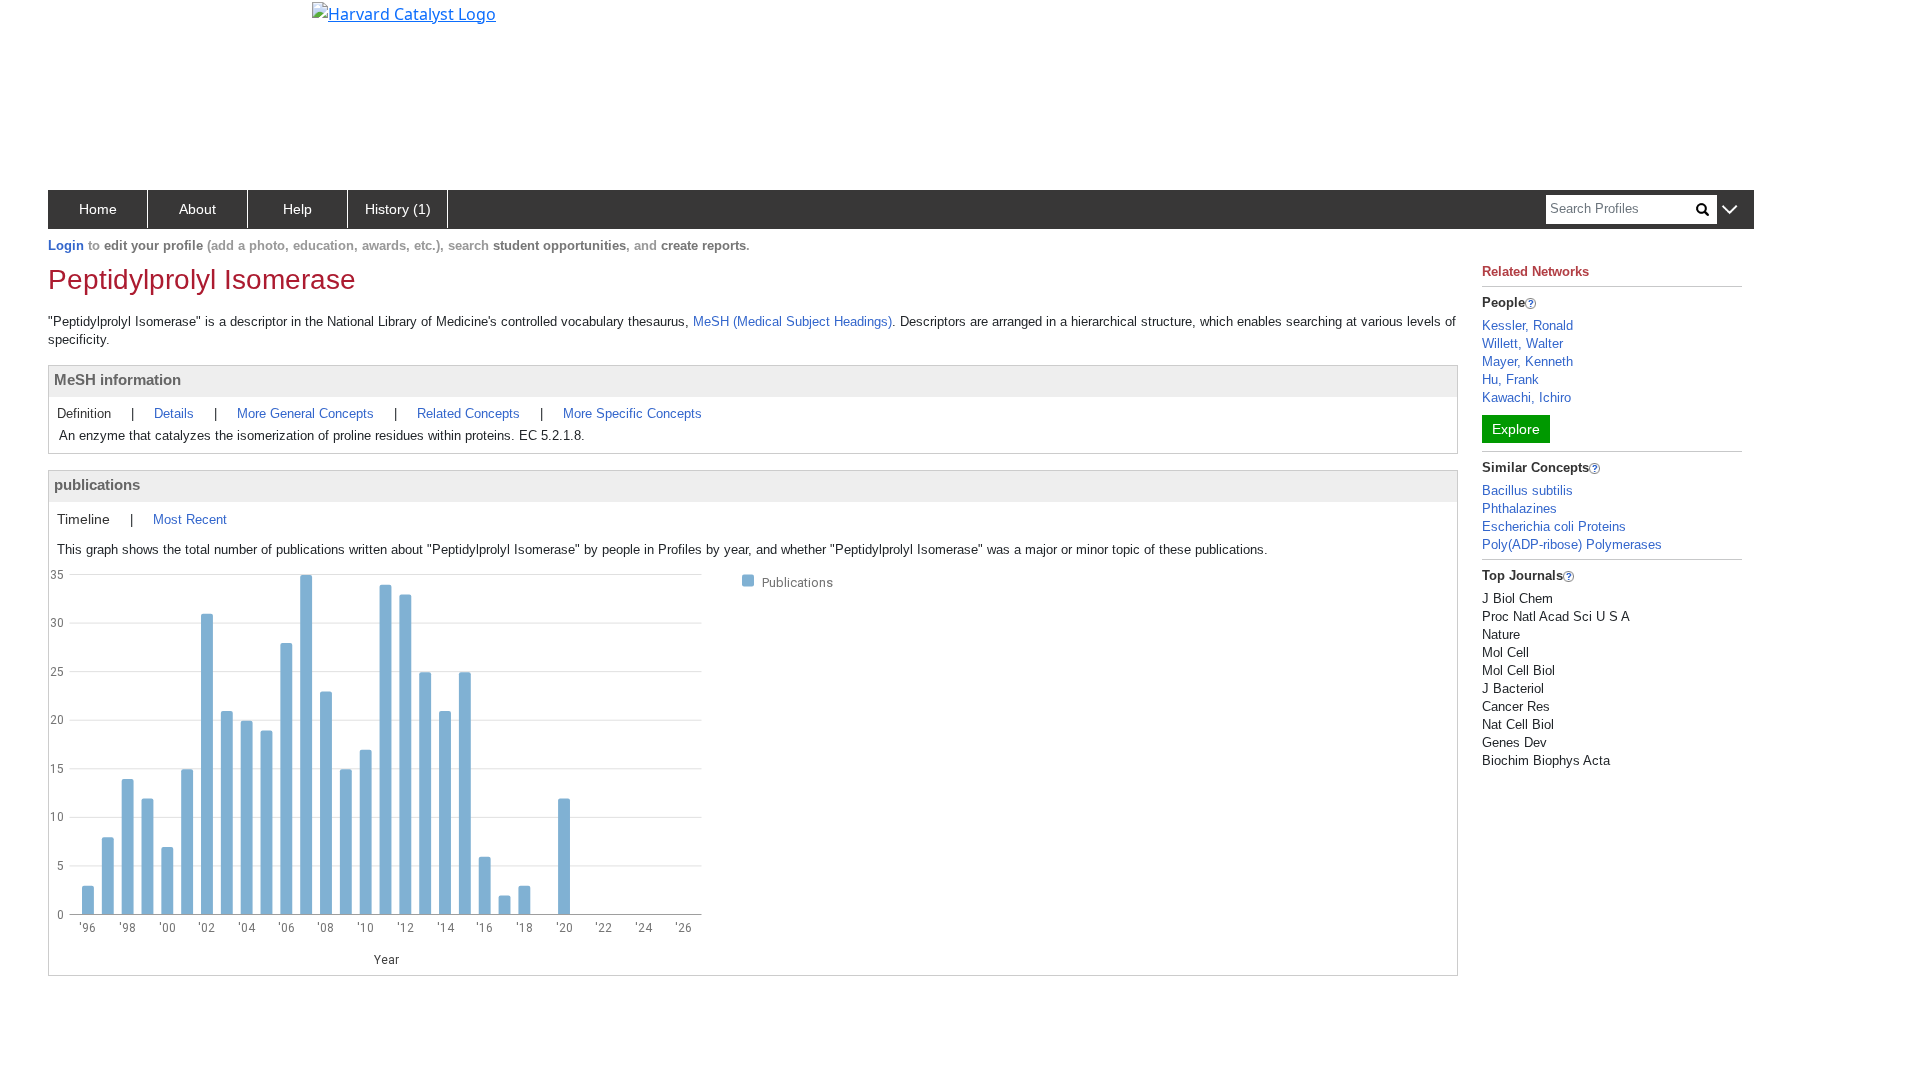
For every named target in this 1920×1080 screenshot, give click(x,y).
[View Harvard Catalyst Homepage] (404, 12)
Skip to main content (83, 24)
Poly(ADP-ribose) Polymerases (1572, 544)
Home (98, 209)
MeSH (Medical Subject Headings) (792, 321)
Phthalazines (1519, 508)
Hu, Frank (1510, 379)
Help (297, 209)
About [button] (197, 209)
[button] (1729, 210)
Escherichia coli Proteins (1554, 526)
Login (66, 245)
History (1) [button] (398, 209)
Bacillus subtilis (1527, 490)
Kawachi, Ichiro (1526, 397)
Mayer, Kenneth (1527, 361)
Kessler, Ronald (1527, 325)
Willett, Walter (1522, 343)
